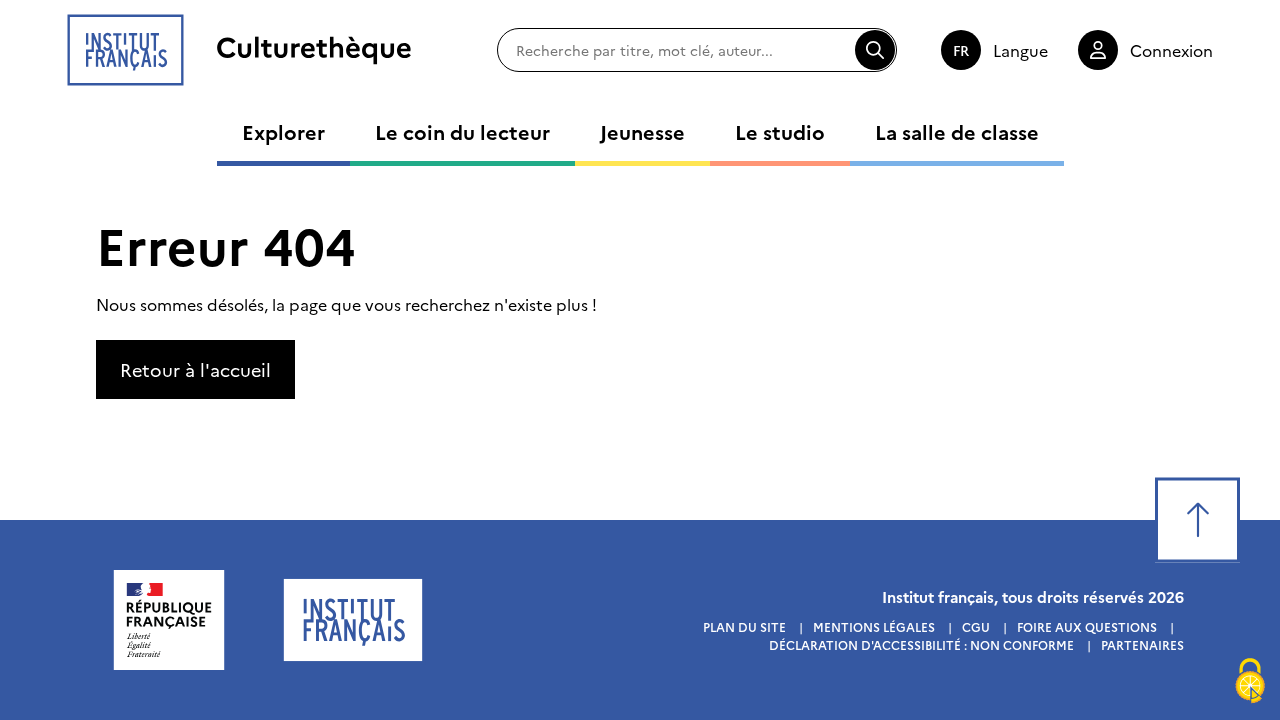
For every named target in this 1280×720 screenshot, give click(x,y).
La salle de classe (957, 131)
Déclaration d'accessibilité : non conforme (921, 644)
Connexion (1171, 50)
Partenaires (1142, 644)
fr (961, 50)
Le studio (780, 131)
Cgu (976, 626)
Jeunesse (642, 131)
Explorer (283, 131)
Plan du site (744, 626)
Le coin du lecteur (462, 131)
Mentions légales (874, 626)
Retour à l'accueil (195, 369)
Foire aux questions (1087, 626)
